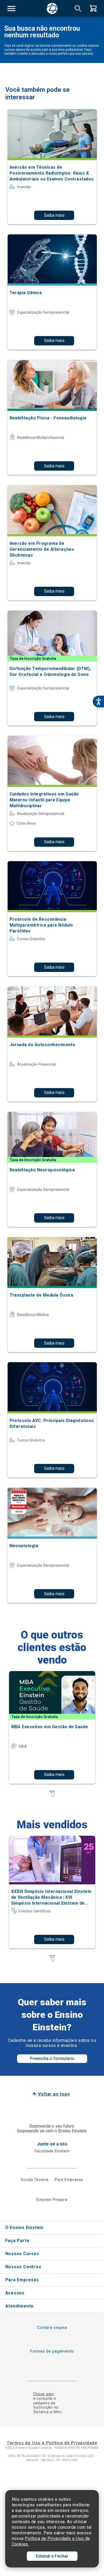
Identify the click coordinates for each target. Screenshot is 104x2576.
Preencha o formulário (52, 2059)
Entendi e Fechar (52, 2556)
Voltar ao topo (54, 2094)
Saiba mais (54, 215)
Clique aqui (44, 2394)
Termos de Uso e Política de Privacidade (52, 2443)
